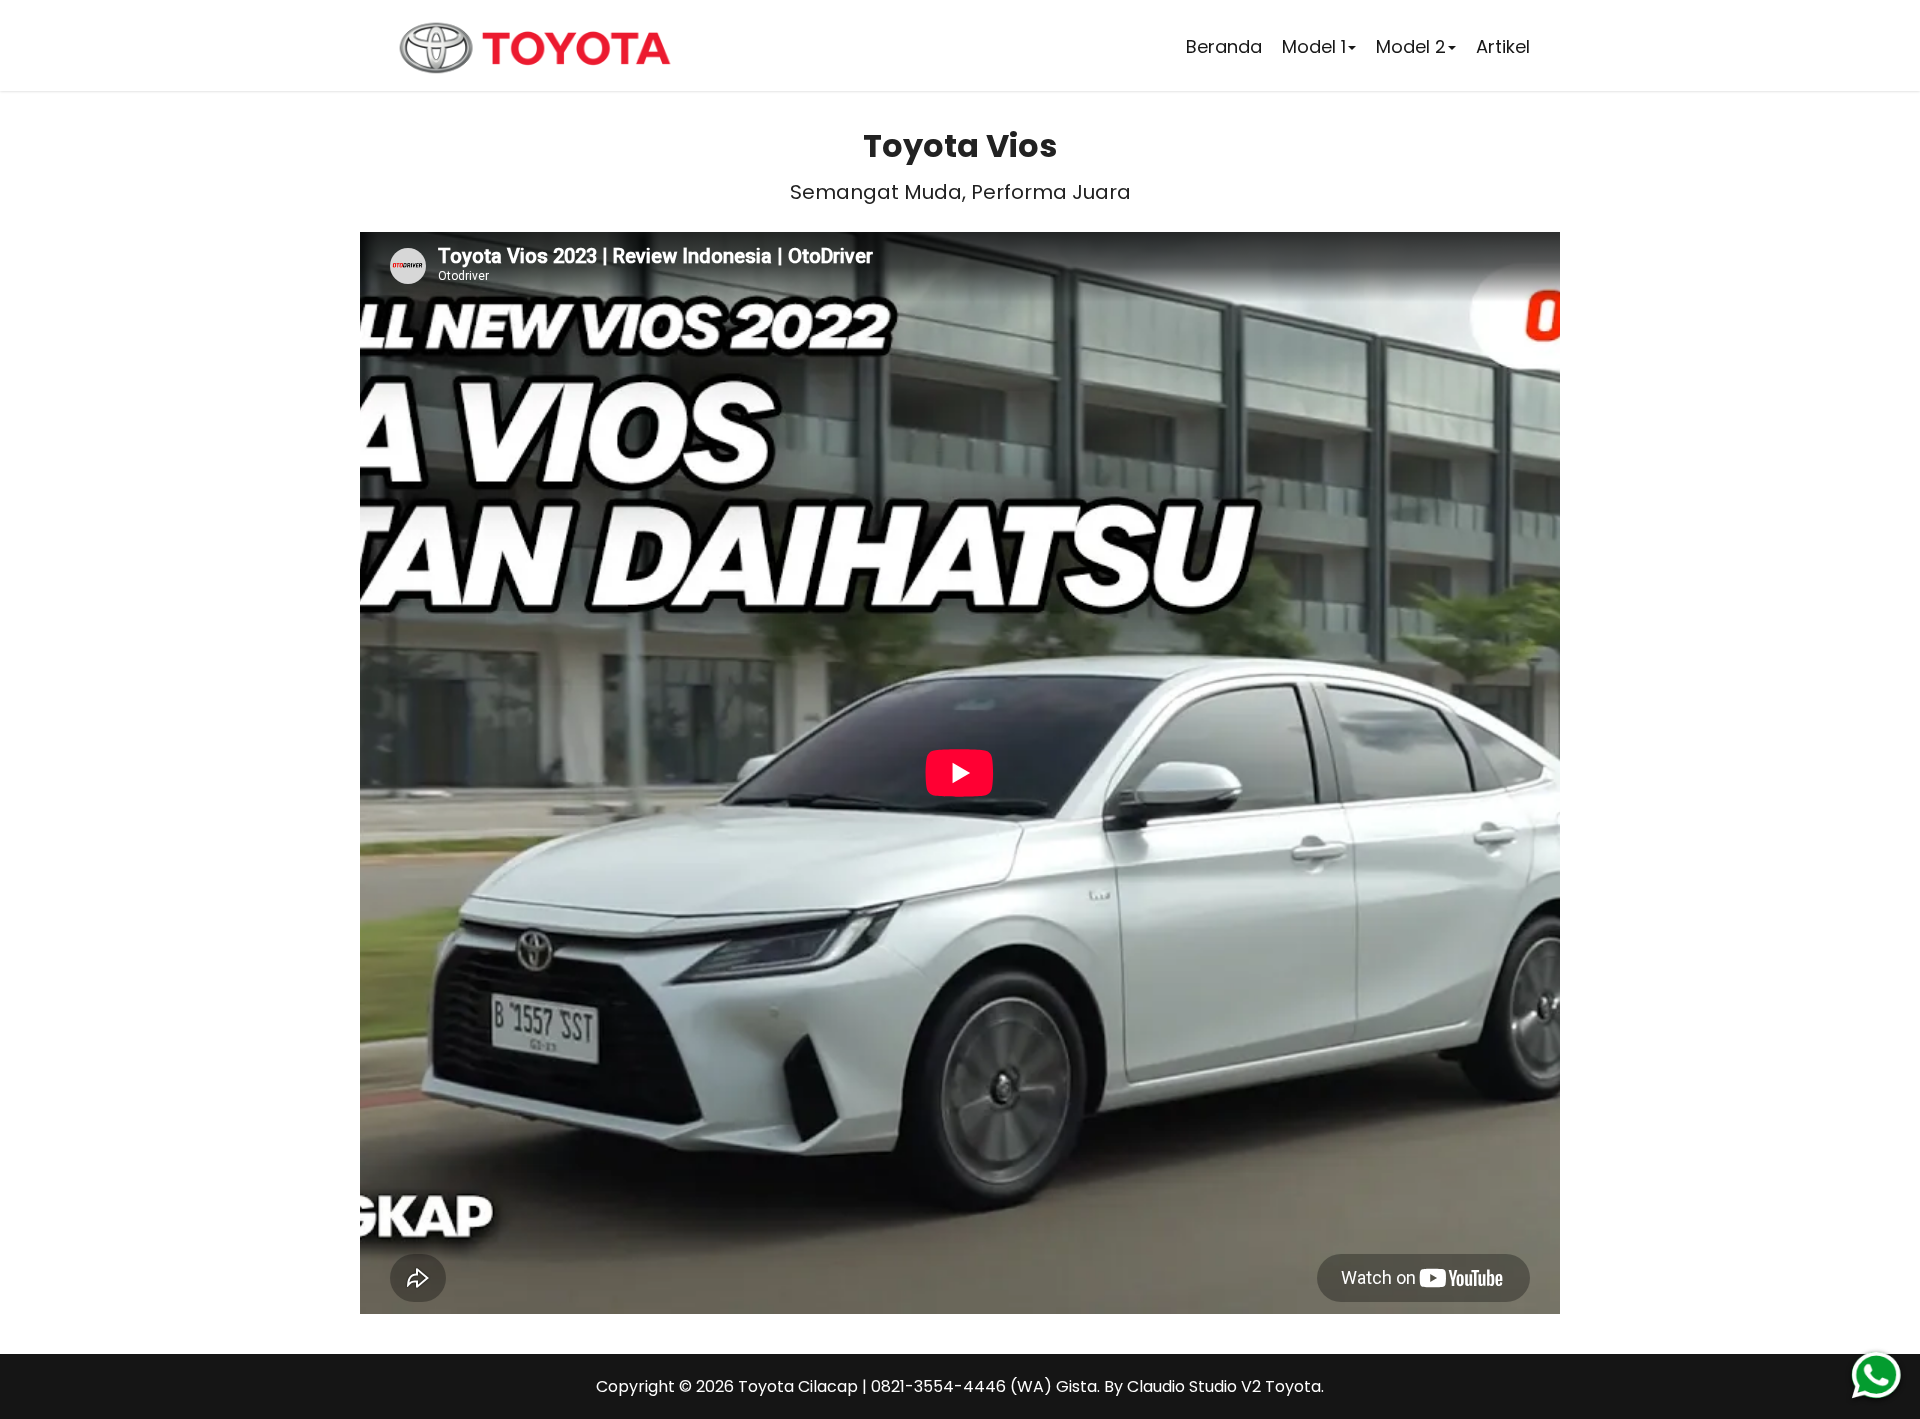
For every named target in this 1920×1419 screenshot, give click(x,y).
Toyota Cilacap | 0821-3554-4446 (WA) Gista (917, 1386)
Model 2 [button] (1411, 46)
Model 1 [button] (1314, 46)
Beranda (1224, 46)
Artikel (1503, 46)
